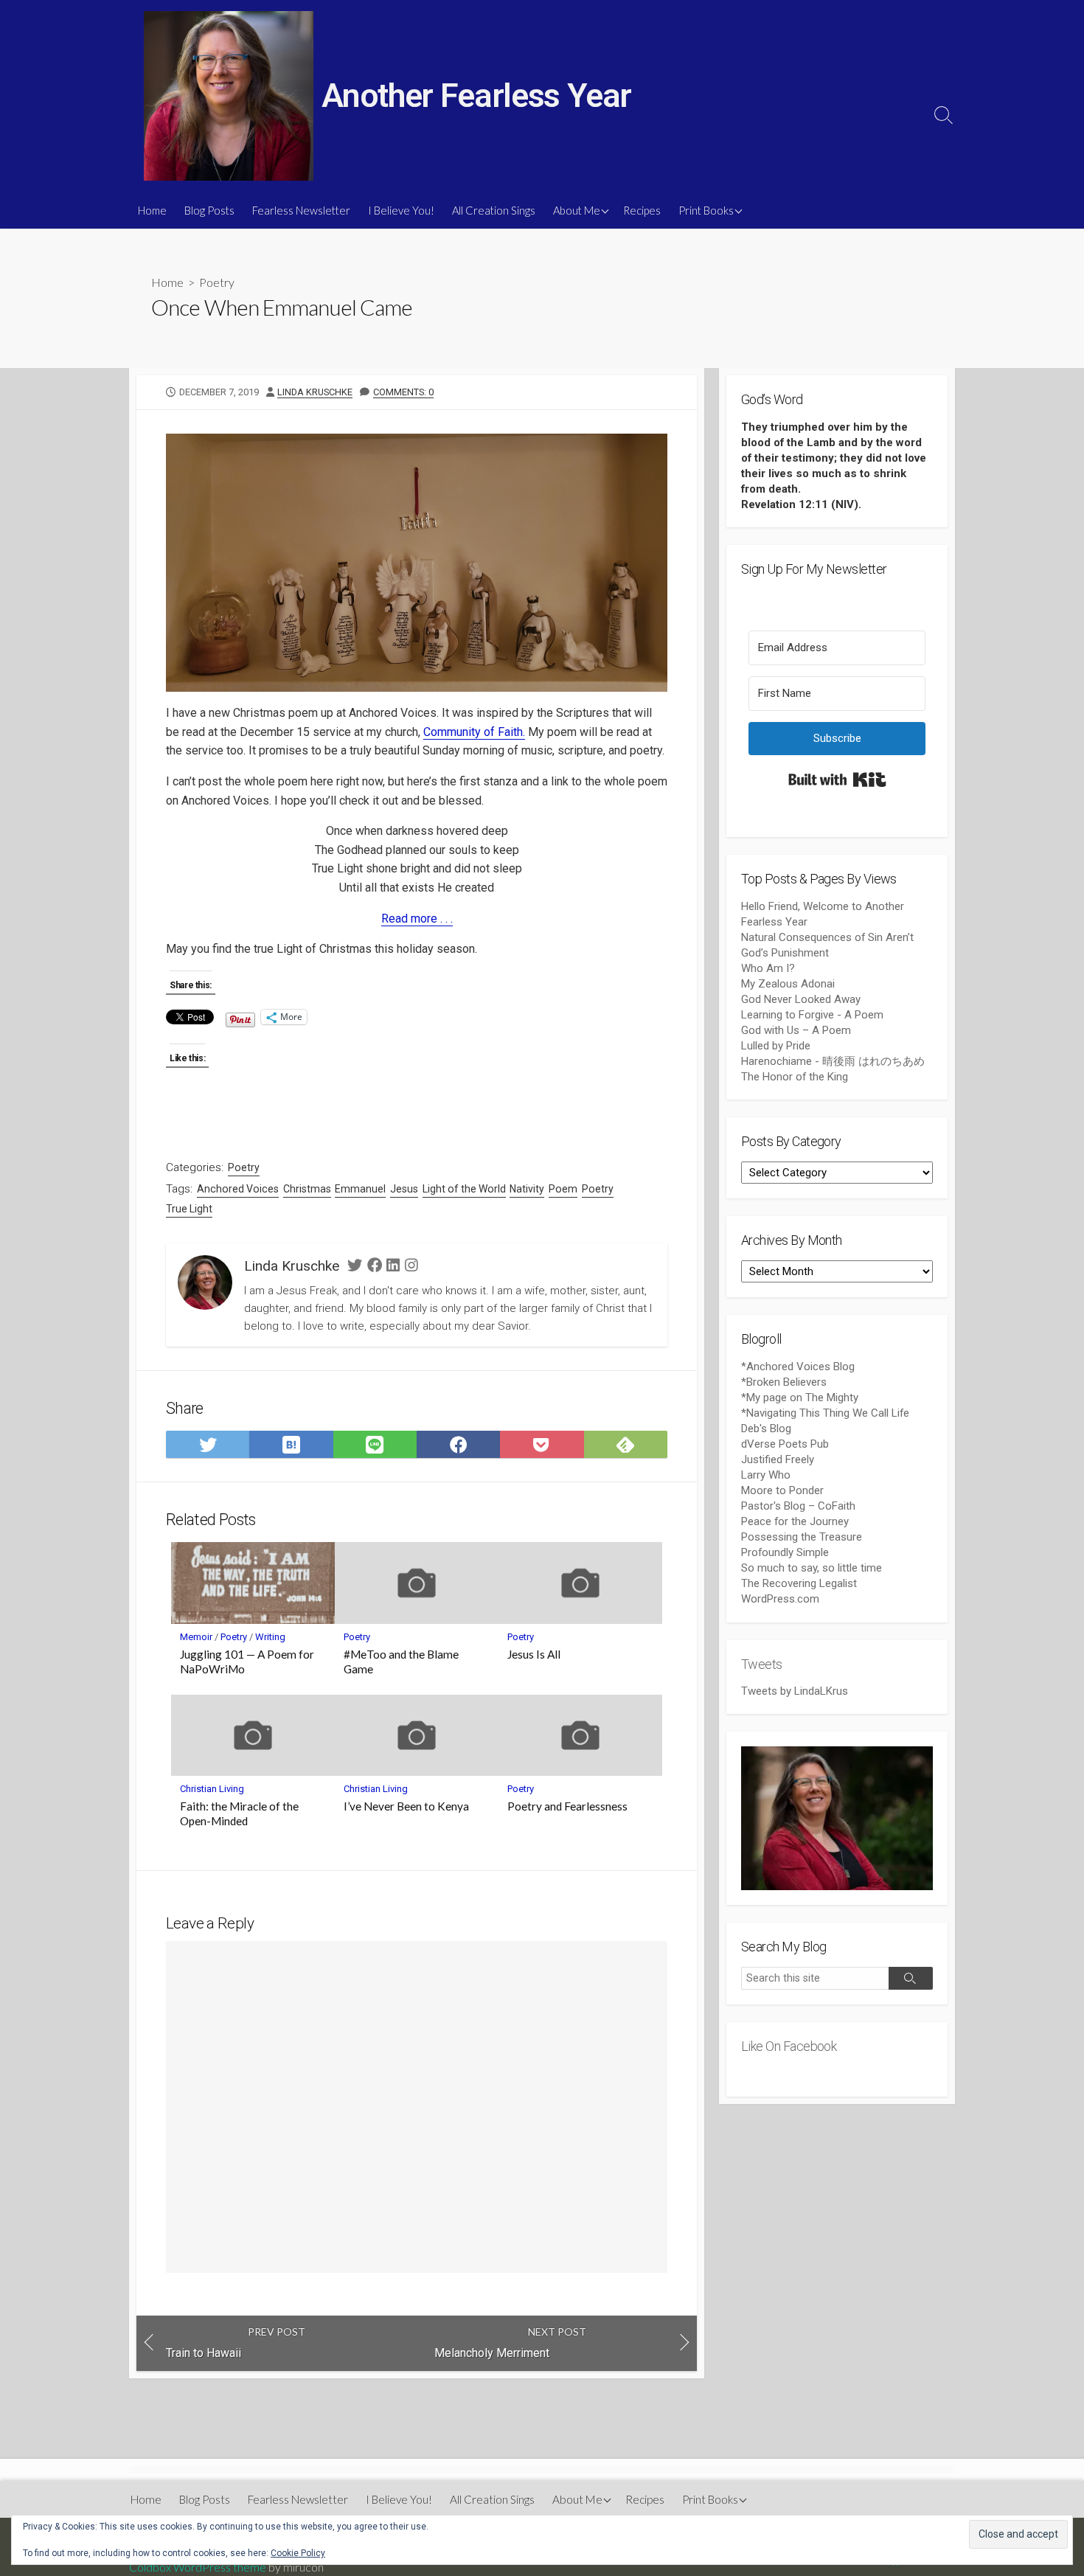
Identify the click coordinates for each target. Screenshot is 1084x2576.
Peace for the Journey (795, 1521)
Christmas (307, 1189)
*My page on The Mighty (800, 1398)
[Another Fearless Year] (229, 96)
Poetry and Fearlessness (567, 1806)
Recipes (642, 210)
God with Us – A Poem (796, 1030)
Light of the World (464, 1189)
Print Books (706, 210)
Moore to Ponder (782, 1490)
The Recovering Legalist (799, 1583)
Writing (270, 1637)
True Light (189, 1209)
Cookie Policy (298, 2553)
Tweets (762, 1664)
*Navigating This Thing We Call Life (825, 1413)
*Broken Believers (784, 1382)
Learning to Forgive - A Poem (812, 1015)
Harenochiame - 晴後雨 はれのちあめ (833, 1061)
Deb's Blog (766, 1428)
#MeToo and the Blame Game (401, 1662)
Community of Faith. (474, 732)
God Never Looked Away (801, 999)
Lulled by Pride (776, 1046)
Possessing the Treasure (802, 1537)
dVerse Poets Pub (785, 1444)
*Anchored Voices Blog (798, 1367)
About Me (577, 210)
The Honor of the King (795, 1077)
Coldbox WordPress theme (198, 2567)
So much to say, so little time (812, 1568)
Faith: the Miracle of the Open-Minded (239, 1813)
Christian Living (212, 1789)
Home (152, 210)
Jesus (404, 1189)
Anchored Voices (238, 1189)
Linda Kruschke (315, 392)
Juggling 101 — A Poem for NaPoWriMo (247, 1662)
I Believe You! (401, 210)
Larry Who (766, 1475)
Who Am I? (768, 968)
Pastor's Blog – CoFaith (798, 1506)
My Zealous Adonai (788, 984)
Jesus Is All (534, 1654)
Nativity (527, 1189)
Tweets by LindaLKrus (795, 1691)
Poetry (217, 282)
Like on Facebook (789, 2046)
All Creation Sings (494, 210)
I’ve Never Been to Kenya (406, 1806)
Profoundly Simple (785, 1552)
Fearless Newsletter (301, 210)
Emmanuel (360, 1189)
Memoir (196, 1637)
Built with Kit (837, 780)
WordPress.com (780, 1599)
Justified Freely (778, 1459)
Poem (563, 1189)
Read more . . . (417, 919)
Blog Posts (209, 210)
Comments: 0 (403, 392)
